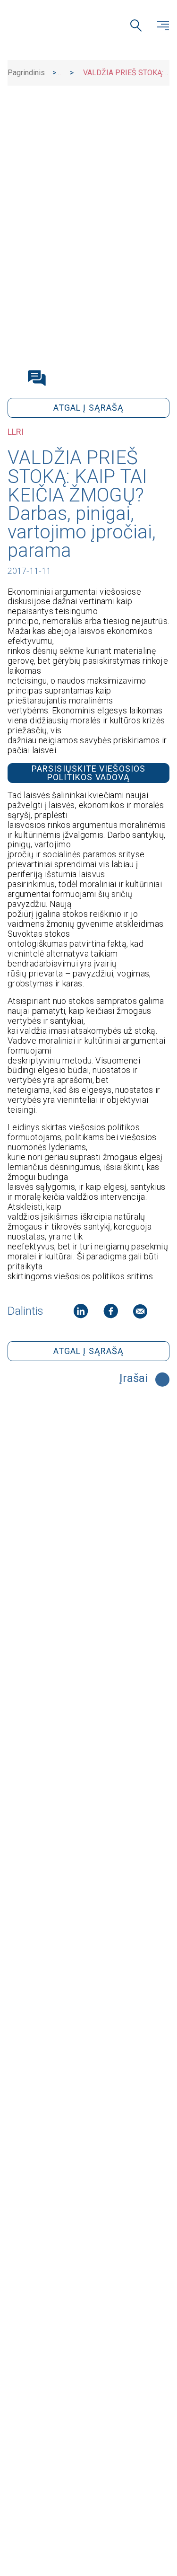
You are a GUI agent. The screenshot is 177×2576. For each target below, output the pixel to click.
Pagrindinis (26, 73)
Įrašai (134, 1379)
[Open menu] (163, 26)
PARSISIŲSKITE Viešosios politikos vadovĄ (88, 773)
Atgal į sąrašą (88, 408)
